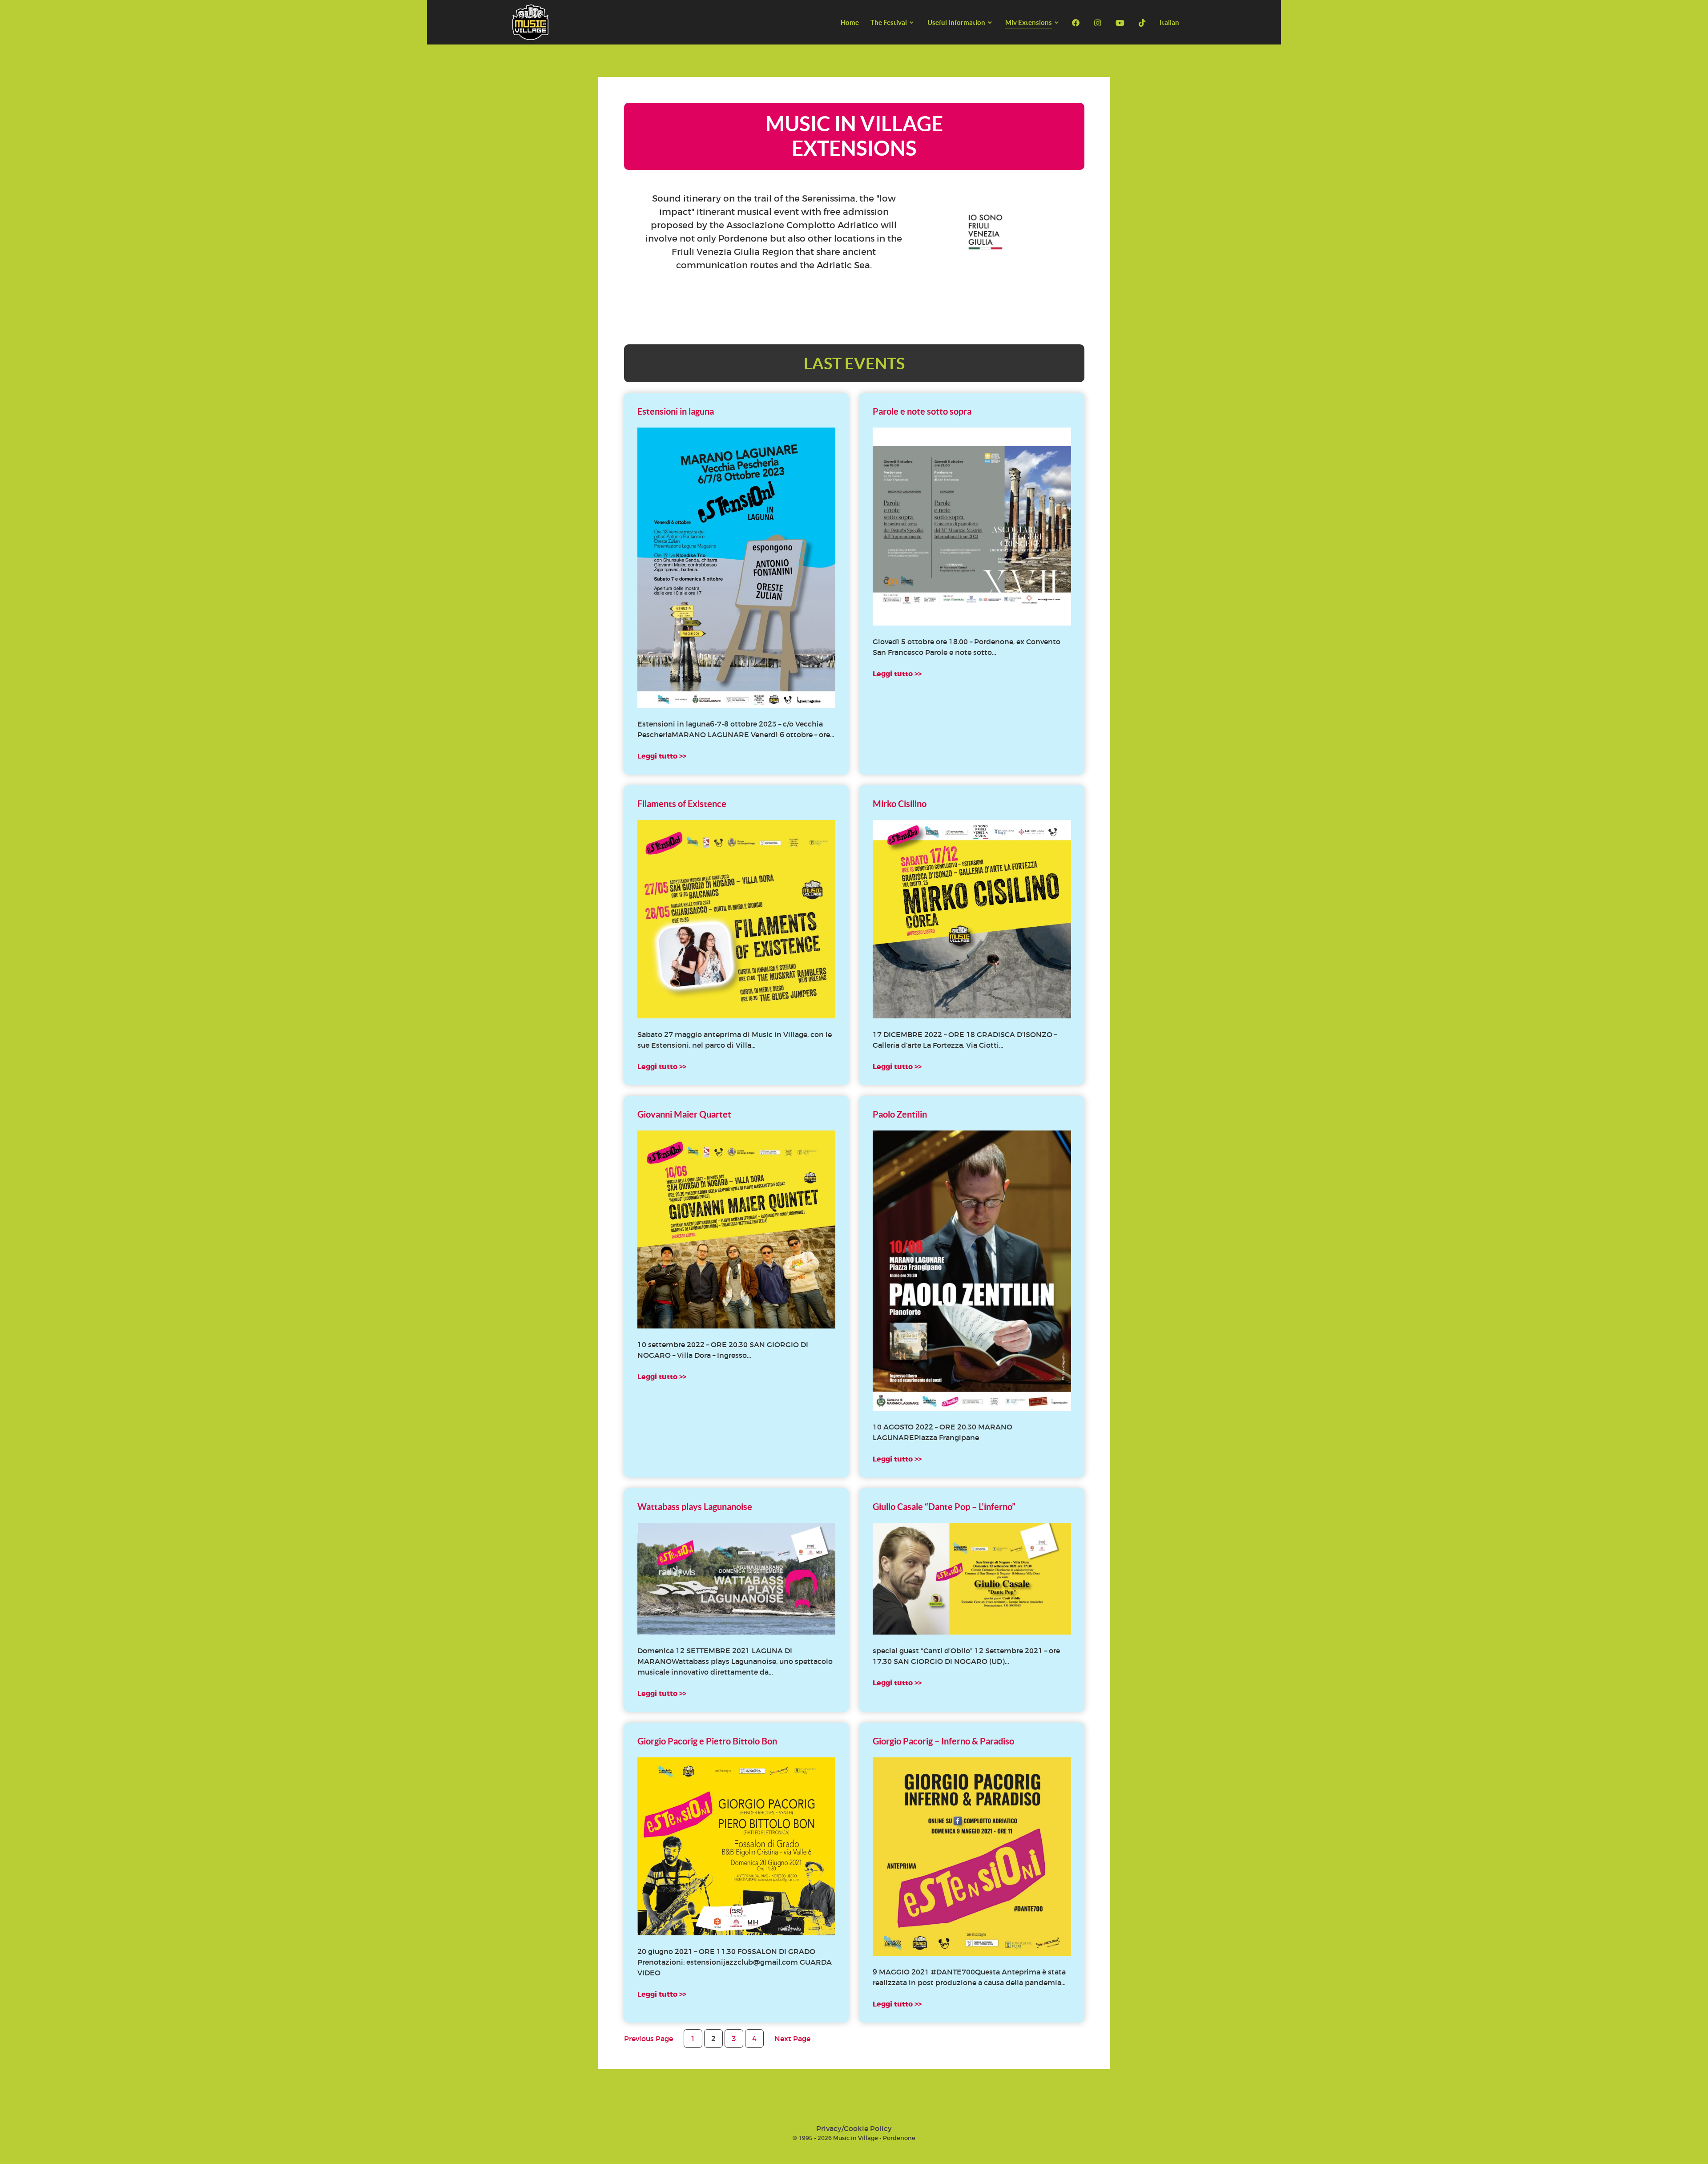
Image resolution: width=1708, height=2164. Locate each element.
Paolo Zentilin (900, 1114)
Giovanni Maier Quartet (684, 1114)
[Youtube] (1121, 23)
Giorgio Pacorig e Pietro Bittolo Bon (707, 1741)
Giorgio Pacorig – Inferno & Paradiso (943, 1741)
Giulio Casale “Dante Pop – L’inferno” (944, 1507)
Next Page (792, 2039)
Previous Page (649, 2039)
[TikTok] (1143, 23)
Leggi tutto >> (662, 756)
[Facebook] (1077, 23)
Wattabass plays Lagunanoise (695, 1507)
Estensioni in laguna (676, 411)
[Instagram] (1099, 23)
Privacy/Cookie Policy (854, 2128)
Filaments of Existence (682, 804)
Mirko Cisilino (900, 804)
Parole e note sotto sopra (922, 411)
